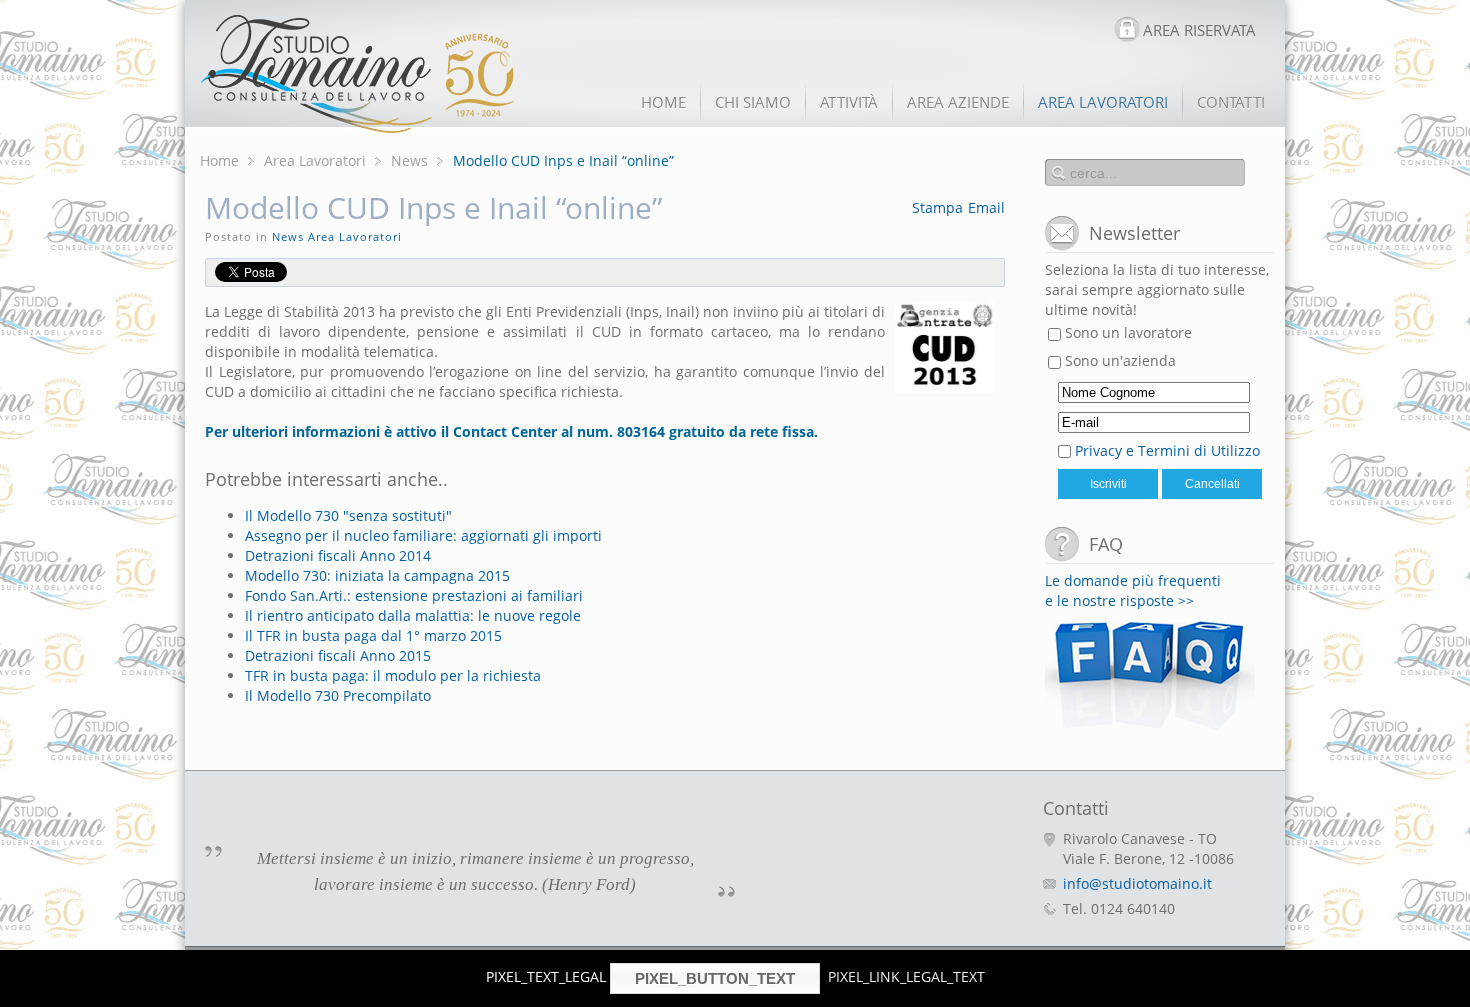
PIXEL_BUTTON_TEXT (715, 978)
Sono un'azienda (1118, 360)
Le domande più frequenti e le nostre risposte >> (1133, 590)
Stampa (937, 207)
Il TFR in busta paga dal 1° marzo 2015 (373, 635)
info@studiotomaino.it (1137, 883)
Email (986, 207)
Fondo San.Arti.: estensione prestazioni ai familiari (414, 595)
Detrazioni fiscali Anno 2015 (338, 655)
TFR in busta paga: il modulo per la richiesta (393, 675)
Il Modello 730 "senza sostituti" (348, 515)
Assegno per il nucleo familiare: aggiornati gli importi (423, 535)
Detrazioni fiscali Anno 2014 (338, 555)
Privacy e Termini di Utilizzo (1167, 450)
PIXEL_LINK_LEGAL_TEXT (906, 976)
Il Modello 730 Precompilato (338, 695)
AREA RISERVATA (1199, 30)
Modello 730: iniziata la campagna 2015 (377, 575)
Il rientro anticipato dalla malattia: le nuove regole (413, 615)
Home (219, 160)
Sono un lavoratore (1126, 332)
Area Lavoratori (315, 160)
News (409, 160)
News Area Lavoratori (337, 236)
